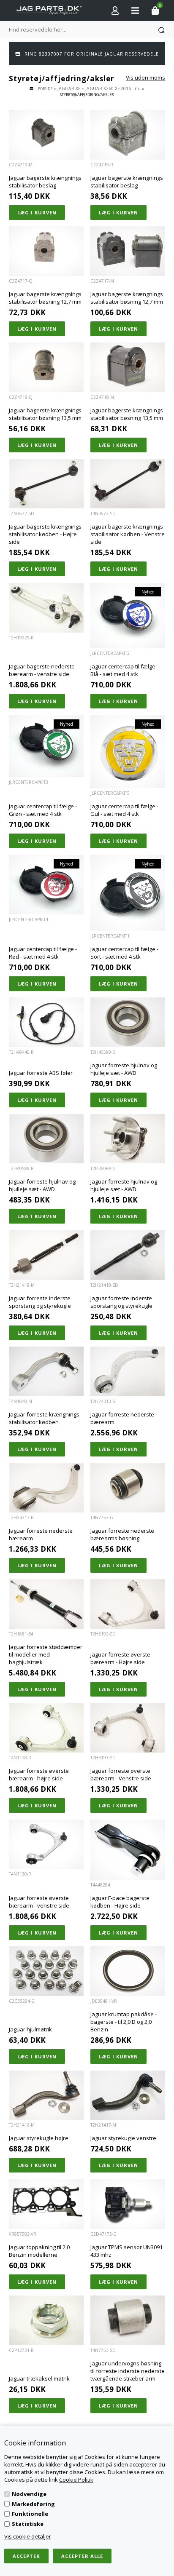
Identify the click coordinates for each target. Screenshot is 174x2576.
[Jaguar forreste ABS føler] (46, 1022)
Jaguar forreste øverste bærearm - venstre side (39, 1902)
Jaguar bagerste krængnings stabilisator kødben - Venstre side (128, 534)
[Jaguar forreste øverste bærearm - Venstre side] (128, 1728)
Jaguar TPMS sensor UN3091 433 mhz (126, 2251)
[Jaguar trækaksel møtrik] (46, 2320)
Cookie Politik (76, 2480)
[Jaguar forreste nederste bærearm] (128, 1371)
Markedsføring (33, 2504)
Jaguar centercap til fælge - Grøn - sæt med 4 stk (43, 810)
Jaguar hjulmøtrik (30, 2029)
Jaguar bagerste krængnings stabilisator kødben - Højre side (45, 534)
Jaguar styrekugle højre (39, 2138)
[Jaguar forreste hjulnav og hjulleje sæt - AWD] (128, 1022)
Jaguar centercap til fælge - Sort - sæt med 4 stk (124, 953)
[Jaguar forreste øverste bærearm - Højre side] (128, 1604)
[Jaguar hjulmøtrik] (46, 1971)
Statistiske (28, 2524)
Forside (45, 89)
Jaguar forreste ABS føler (41, 1073)
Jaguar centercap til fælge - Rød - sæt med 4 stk (43, 953)
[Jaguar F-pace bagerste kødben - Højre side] (128, 1850)
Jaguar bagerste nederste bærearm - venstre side (42, 670)
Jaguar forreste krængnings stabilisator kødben (44, 1418)
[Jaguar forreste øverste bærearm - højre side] (46, 1728)
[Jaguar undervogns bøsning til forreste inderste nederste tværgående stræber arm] (128, 2320)
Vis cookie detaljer (28, 2536)
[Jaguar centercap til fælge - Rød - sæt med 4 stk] (46, 885)
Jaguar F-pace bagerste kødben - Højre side (120, 1902)
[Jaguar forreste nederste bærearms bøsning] (128, 1488)
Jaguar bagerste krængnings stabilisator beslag (45, 182)
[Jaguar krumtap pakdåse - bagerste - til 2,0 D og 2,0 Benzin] (128, 1971)
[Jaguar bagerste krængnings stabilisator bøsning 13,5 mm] (46, 367)
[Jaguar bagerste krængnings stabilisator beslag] (46, 135)
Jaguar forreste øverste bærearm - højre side (39, 1774)
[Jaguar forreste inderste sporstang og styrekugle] (46, 1255)
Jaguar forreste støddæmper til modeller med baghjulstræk (46, 1654)
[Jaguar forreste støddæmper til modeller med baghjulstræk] (46, 1604)
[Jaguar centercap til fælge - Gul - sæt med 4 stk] (128, 752)
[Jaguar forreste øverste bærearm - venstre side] (46, 1844)
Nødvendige (29, 2494)
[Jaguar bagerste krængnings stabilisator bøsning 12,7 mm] (46, 251)
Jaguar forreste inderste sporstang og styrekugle (40, 1302)
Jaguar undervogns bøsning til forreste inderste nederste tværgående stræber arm (128, 2371)
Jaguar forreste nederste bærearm (122, 1418)
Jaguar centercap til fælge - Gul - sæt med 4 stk (124, 810)
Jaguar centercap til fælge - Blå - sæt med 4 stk (124, 670)
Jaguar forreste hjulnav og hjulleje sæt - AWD (124, 1069)
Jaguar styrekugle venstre (123, 2138)
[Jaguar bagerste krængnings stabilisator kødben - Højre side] (46, 484)
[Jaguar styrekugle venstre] (128, 2095)
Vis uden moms (145, 77)
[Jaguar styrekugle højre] (46, 2095)
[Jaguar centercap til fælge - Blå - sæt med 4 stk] (128, 616)
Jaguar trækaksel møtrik (39, 2378)
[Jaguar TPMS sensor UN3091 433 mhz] (128, 2204)
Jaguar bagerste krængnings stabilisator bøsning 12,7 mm (45, 298)
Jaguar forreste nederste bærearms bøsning (122, 1534)
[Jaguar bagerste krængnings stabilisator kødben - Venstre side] (128, 484)
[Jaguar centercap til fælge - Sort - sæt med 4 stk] (128, 893)
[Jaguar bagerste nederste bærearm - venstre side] (46, 608)
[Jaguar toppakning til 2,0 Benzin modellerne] (46, 2204)
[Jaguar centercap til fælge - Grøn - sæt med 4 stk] (46, 746)
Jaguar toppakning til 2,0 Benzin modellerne (39, 2251)
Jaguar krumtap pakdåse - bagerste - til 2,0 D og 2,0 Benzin (124, 2022)
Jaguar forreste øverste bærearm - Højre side (120, 1658)
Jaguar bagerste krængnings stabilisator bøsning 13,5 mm (45, 414)
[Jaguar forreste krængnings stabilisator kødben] (46, 1371)
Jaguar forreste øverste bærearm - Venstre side (121, 1774)
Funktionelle (30, 2514)
